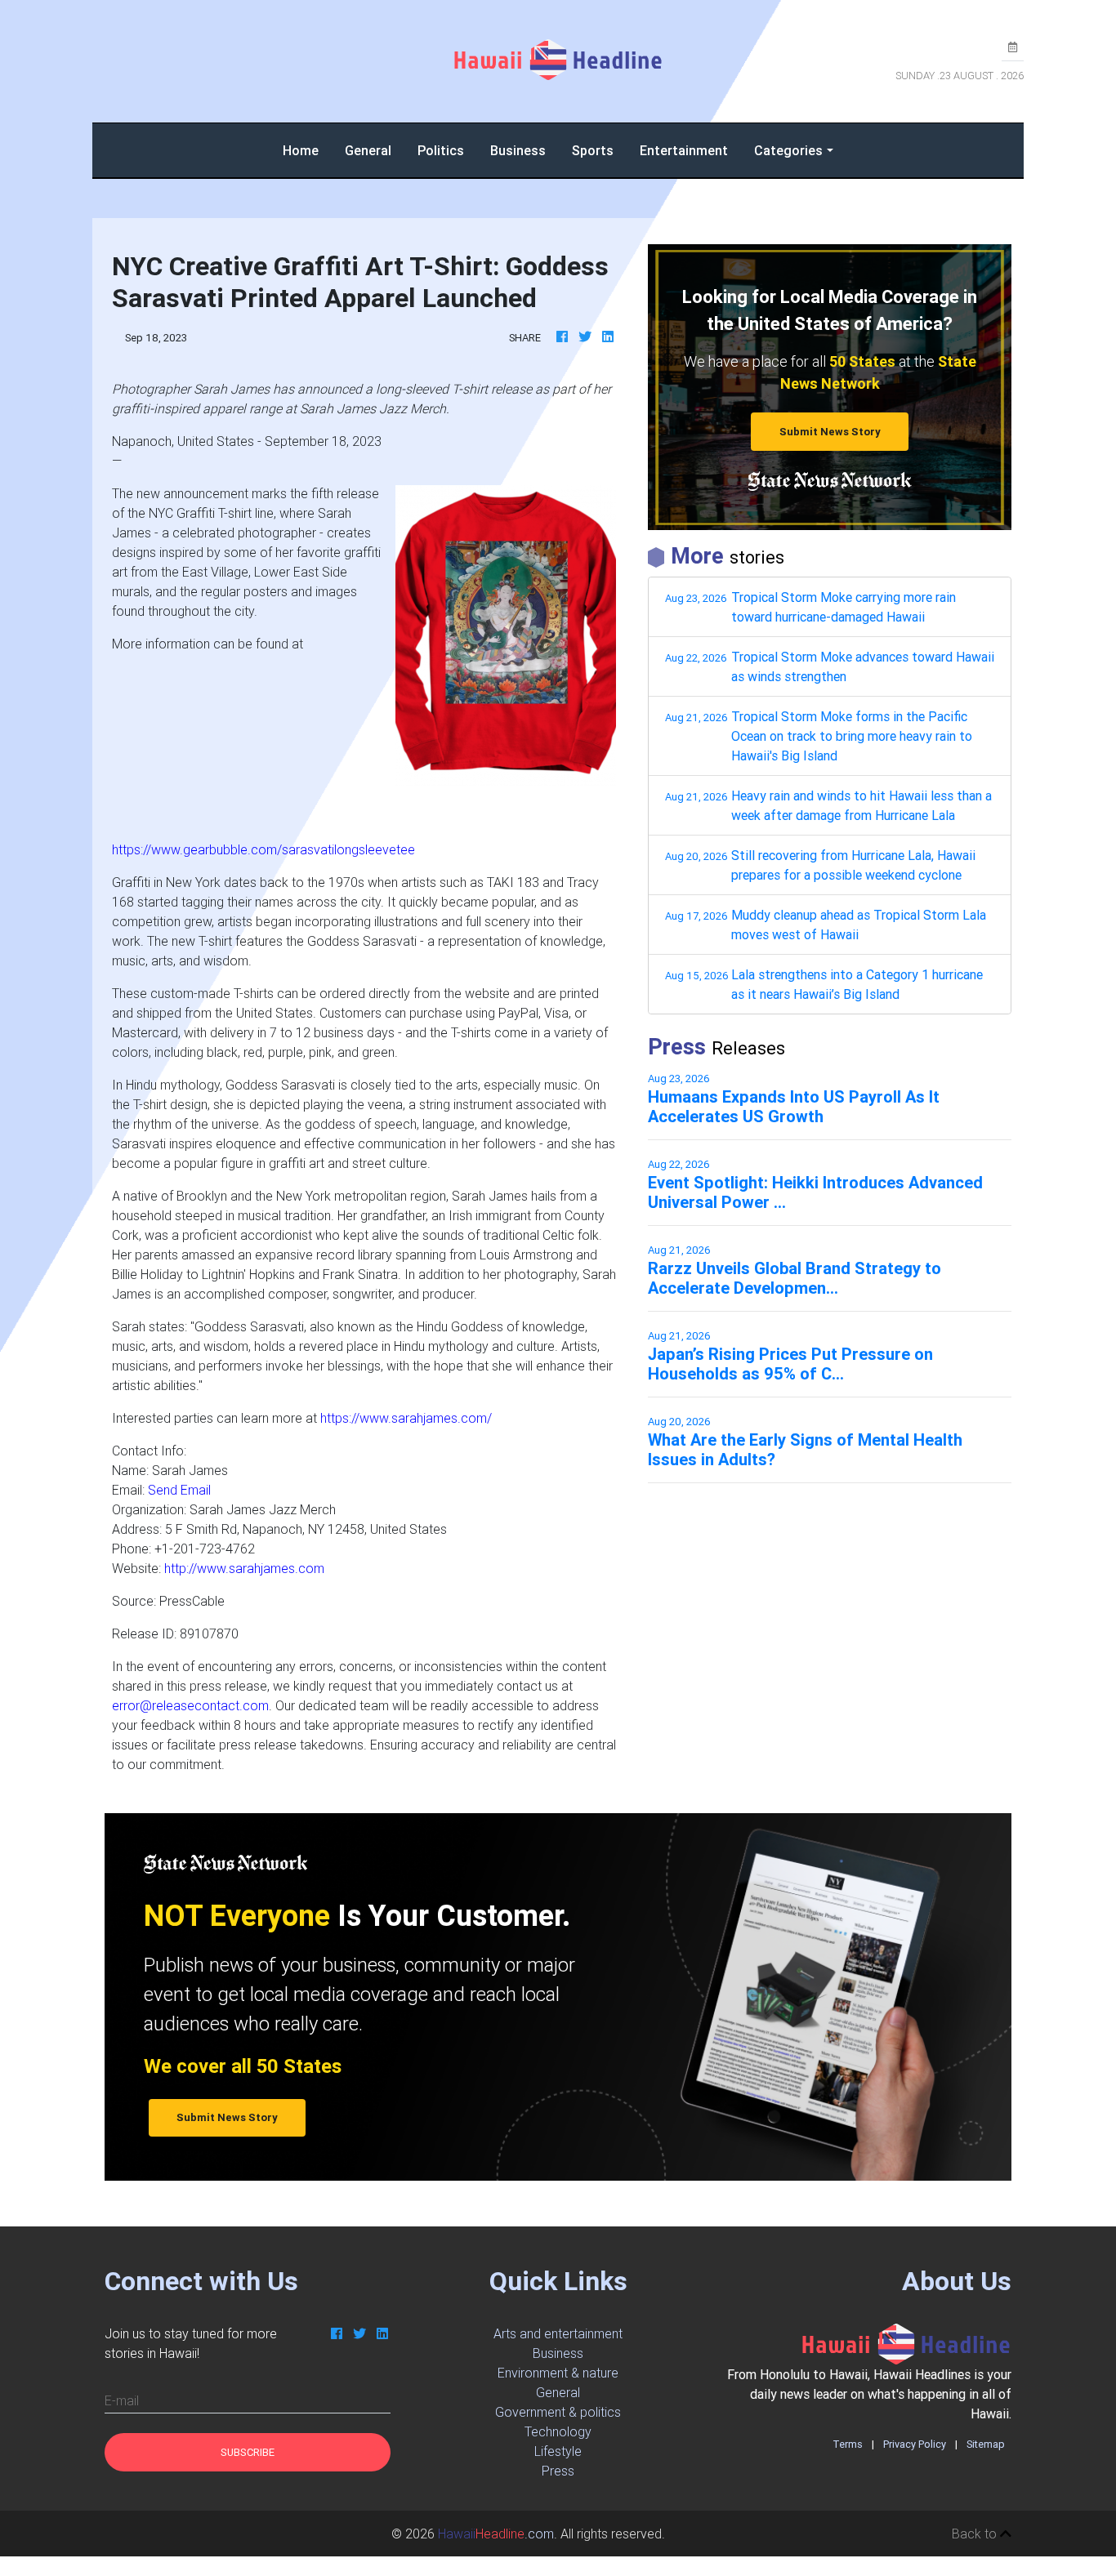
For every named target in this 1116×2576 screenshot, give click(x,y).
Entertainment (684, 150)
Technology (558, 2431)
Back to (976, 2534)
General (368, 150)
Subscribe (248, 2452)
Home (307, 150)
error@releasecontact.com (190, 1705)
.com (496, 2534)
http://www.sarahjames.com (244, 1568)
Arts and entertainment (558, 2333)
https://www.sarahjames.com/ (406, 1418)
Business (518, 150)
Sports (593, 150)
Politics (441, 150)
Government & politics (558, 2412)
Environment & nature (558, 2373)
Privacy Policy (915, 2444)
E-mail (122, 2400)
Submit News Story (830, 432)
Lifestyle (558, 2451)
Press (558, 2471)
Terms (848, 2444)
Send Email (179, 1490)
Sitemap (986, 2444)
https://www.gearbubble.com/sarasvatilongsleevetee (263, 849)
